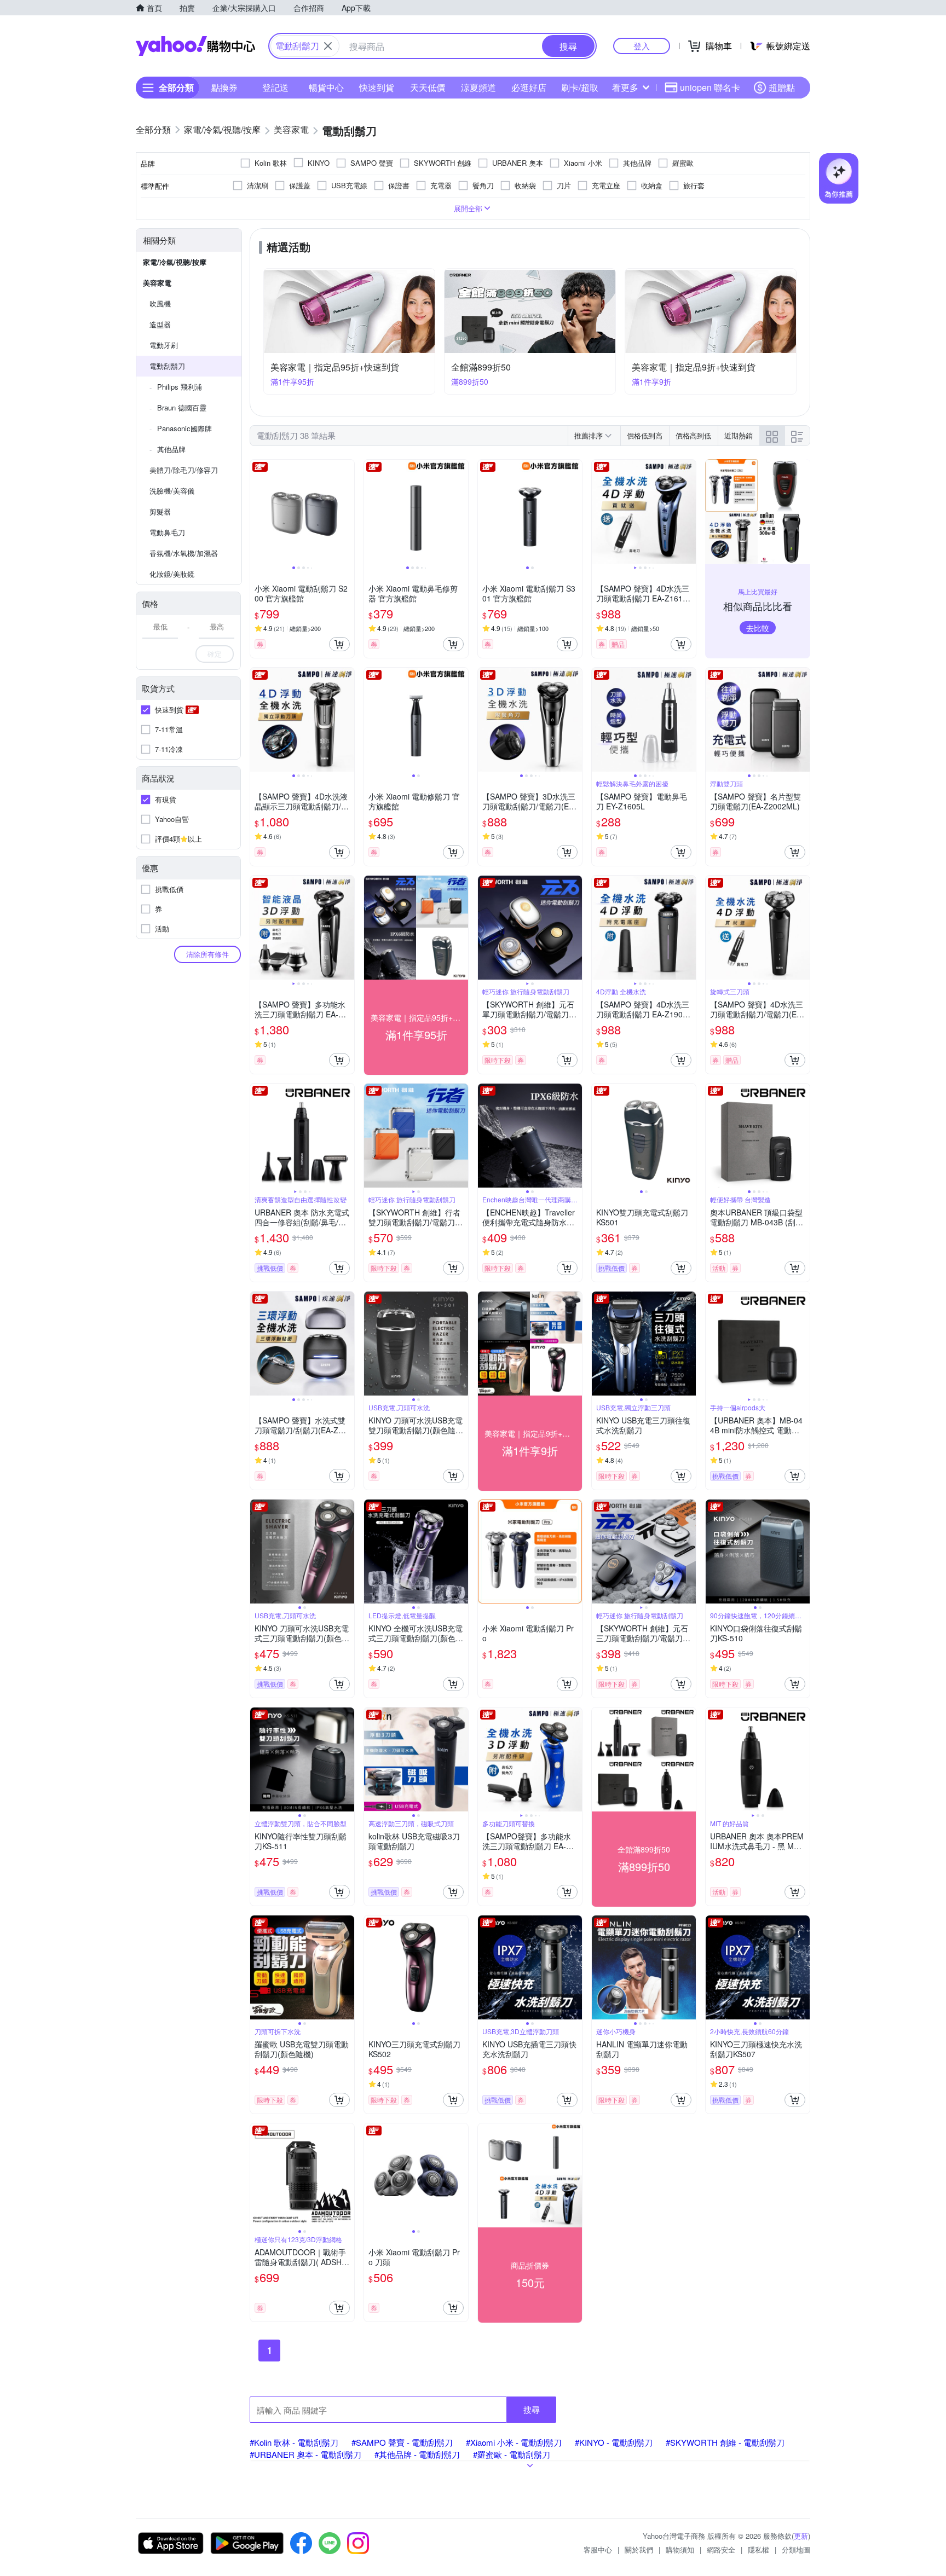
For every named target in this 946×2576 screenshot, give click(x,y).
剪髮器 (160, 511)
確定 (215, 654)
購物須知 (680, 2549)
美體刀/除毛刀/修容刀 (184, 470)
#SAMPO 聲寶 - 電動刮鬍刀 (402, 2442)
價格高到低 (693, 435)
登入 (642, 46)
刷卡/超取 (580, 87)
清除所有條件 (207, 954)
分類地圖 (796, 2549)
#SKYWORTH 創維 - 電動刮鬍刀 (725, 2442)
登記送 (275, 87)
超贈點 (782, 87)
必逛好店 (529, 87)
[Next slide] (347, 512)
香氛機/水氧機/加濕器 (184, 553)
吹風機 (160, 303)
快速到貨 (377, 87)
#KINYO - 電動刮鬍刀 (614, 2442)
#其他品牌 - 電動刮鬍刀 (417, 2454)
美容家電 (157, 283)
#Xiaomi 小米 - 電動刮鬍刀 (514, 2442)
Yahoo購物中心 (195, 46)
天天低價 (428, 87)
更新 (801, 2536)
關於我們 (639, 2549)
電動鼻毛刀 (167, 532)
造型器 (160, 324)
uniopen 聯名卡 (710, 87)
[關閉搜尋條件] (328, 46)
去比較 (758, 628)
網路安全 (721, 2549)
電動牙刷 (164, 345)
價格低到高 (645, 435)
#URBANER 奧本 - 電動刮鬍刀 (305, 2454)
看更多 (625, 87)
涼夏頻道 (478, 87)
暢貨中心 (326, 87)
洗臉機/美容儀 (172, 491)
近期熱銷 (739, 435)
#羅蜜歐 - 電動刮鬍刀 (512, 2454)
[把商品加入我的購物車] (339, 644)
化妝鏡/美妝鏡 (172, 574)
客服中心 (598, 2549)
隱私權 (758, 2549)
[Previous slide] (257, 512)
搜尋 (532, 2409)
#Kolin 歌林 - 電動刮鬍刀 (294, 2442)
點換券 (224, 87)
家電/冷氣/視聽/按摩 (175, 262)
